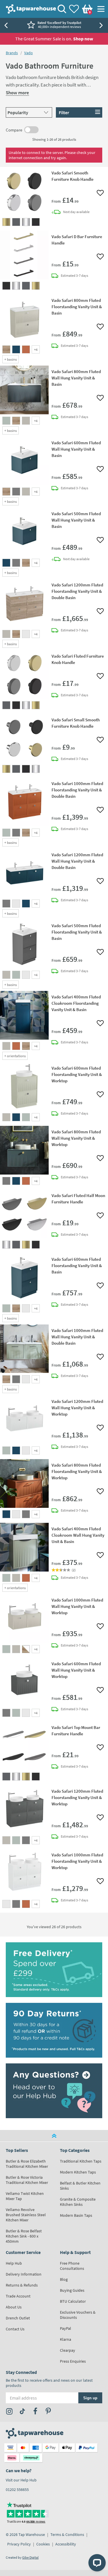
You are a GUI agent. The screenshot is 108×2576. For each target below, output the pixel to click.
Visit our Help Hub (21, 2480)
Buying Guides (72, 2290)
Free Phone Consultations (72, 2266)
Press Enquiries (73, 2361)
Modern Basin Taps (76, 2215)
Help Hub (14, 2263)
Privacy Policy (19, 2544)
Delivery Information (24, 2274)
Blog (64, 2279)
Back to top (54, 2136)
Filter (64, 112)
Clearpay (68, 2350)
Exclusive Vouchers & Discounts (78, 2315)
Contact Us (15, 2329)
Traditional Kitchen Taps (81, 2161)
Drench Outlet (18, 2318)
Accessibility (66, 2544)
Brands (12, 53)
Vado (29, 53)
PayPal (66, 2328)
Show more (17, 93)
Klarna (66, 2339)
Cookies (43, 2544)
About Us (14, 2307)
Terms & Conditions (67, 2534)
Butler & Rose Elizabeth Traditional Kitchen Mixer (27, 2164)
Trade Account (18, 2296)
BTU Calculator (73, 2301)
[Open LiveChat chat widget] (97, 2563)
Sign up (90, 2398)
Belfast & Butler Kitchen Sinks (80, 2186)
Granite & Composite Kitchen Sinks (78, 2202)
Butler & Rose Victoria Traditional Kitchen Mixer (27, 2180)
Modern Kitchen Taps (78, 2172)
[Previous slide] (6, 25)
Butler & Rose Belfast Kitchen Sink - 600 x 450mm (24, 2236)
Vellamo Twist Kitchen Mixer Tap (25, 2196)
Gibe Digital (30, 2557)
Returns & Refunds (22, 2285)
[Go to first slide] (102, 25)
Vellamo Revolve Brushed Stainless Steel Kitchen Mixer (26, 2215)
